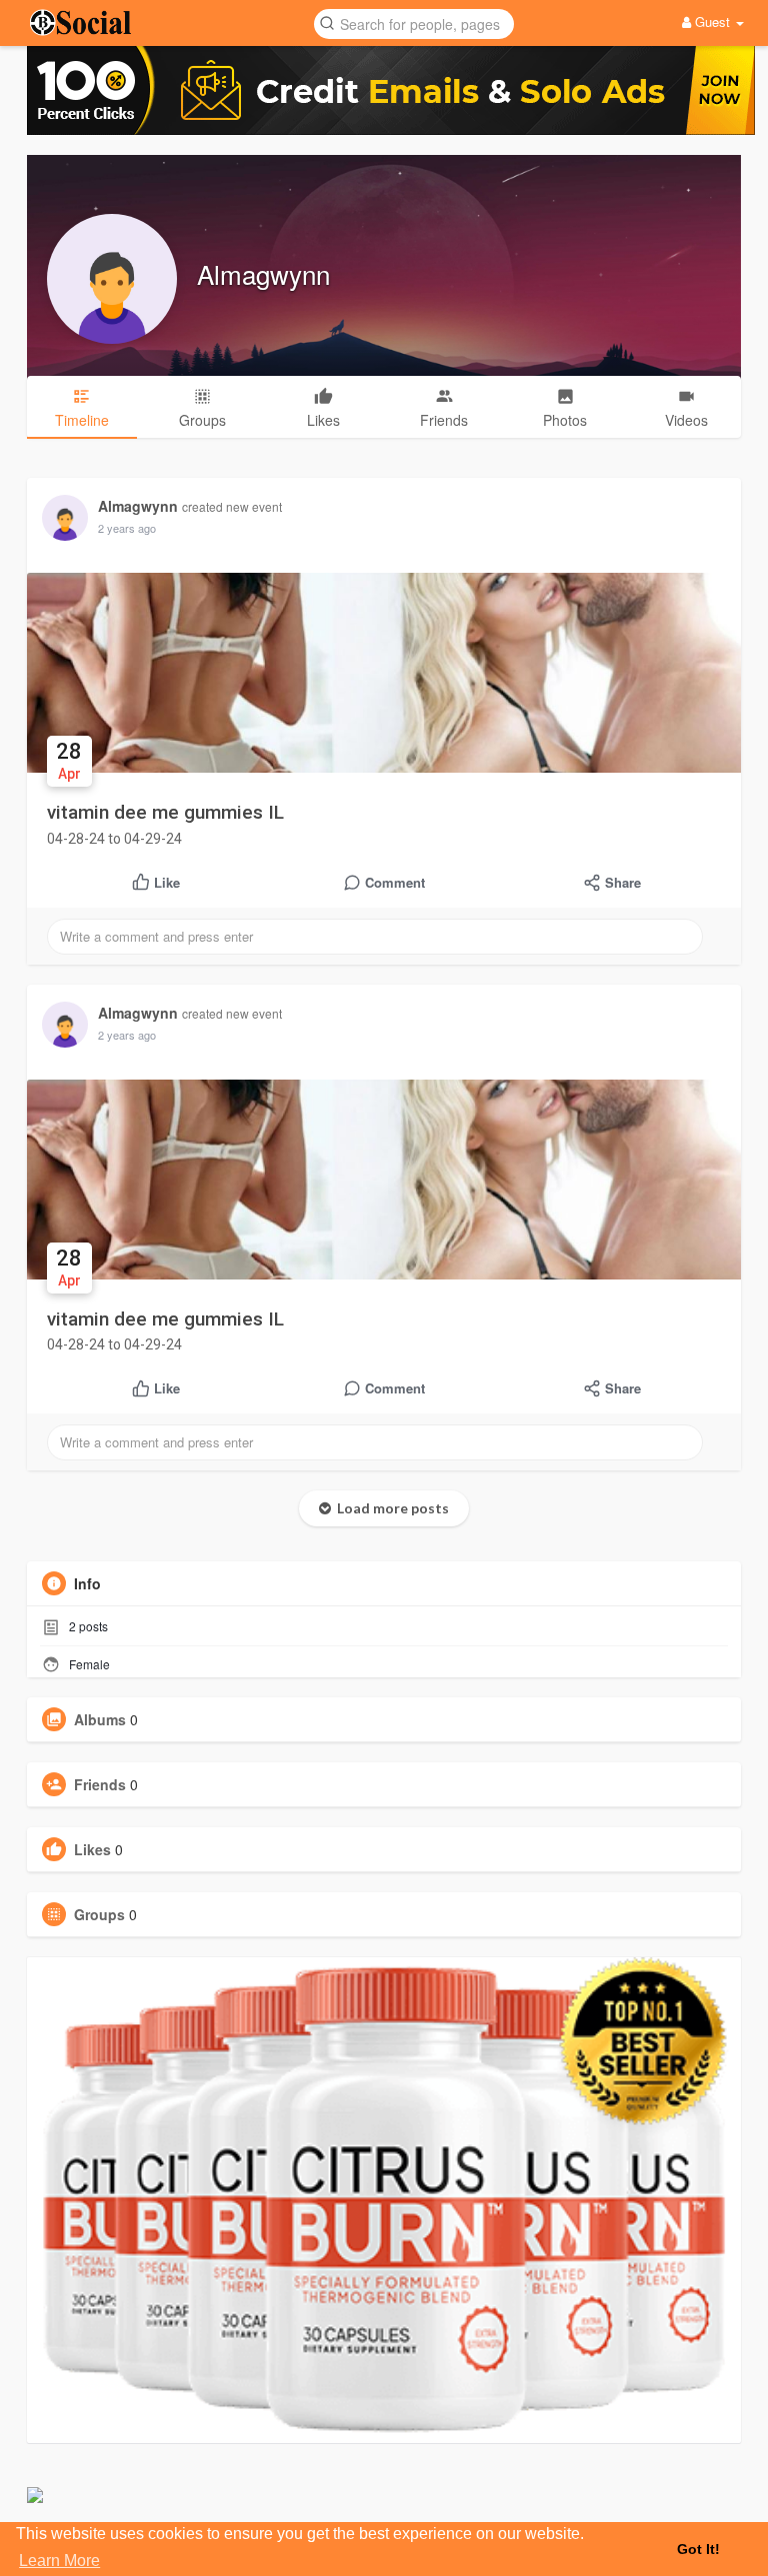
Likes (92, 1849)
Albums (100, 1719)
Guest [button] (712, 21)
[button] (414, 22)
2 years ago (127, 528)
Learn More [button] (59, 2561)
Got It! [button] (698, 2549)
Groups (99, 1914)
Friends (100, 1784)
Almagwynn (263, 273)
